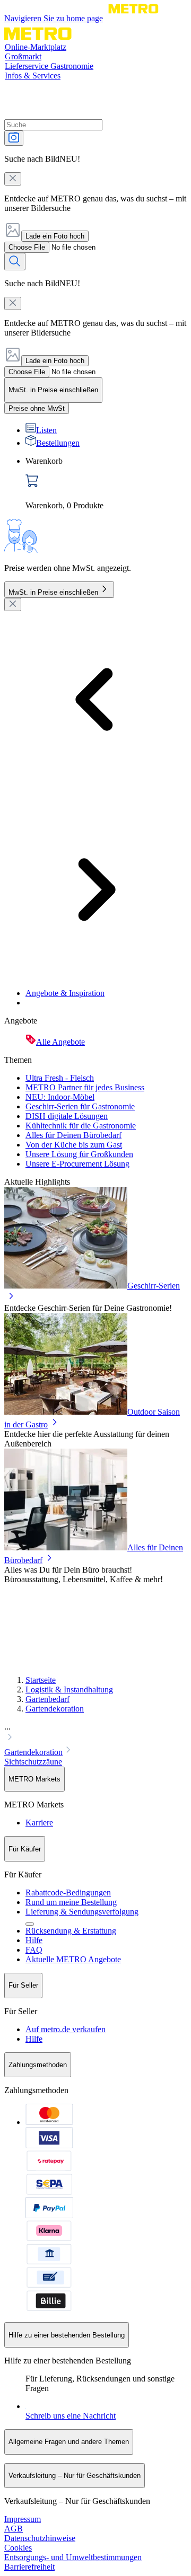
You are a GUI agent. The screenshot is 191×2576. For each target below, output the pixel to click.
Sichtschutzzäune (33, 1762)
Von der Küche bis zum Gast (74, 1145)
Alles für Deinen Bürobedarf (73, 1135)
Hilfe (34, 1940)
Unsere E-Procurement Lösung (77, 1164)
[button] (95, 1733)
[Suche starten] (15, 262)
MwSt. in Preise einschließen (53, 592)
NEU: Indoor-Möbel (60, 1097)
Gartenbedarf (47, 1699)
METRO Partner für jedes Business (85, 1087)
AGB (14, 2529)
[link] (106, 483)
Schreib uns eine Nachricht (71, 2416)
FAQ (34, 1950)
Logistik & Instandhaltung (69, 1690)
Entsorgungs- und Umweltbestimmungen (73, 2557)
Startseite (41, 1680)
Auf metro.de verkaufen (66, 2029)
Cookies (18, 2548)
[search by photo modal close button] (13, 179)
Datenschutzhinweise (40, 2538)
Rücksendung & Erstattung (71, 1931)
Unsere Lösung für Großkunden (79, 1154)
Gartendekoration (55, 1709)
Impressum (23, 2519)
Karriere (39, 1823)
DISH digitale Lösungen (67, 1116)
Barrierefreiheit (29, 2567)
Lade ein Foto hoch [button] (55, 236)
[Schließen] (13, 605)
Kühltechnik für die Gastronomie (81, 1126)
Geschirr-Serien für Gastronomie (80, 1106)
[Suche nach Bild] (14, 138)
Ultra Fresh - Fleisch (60, 1078)
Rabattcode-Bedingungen (68, 1893)
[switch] (37, 408)
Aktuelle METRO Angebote (73, 1959)
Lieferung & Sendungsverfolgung (82, 1912)
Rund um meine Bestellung (71, 1902)
